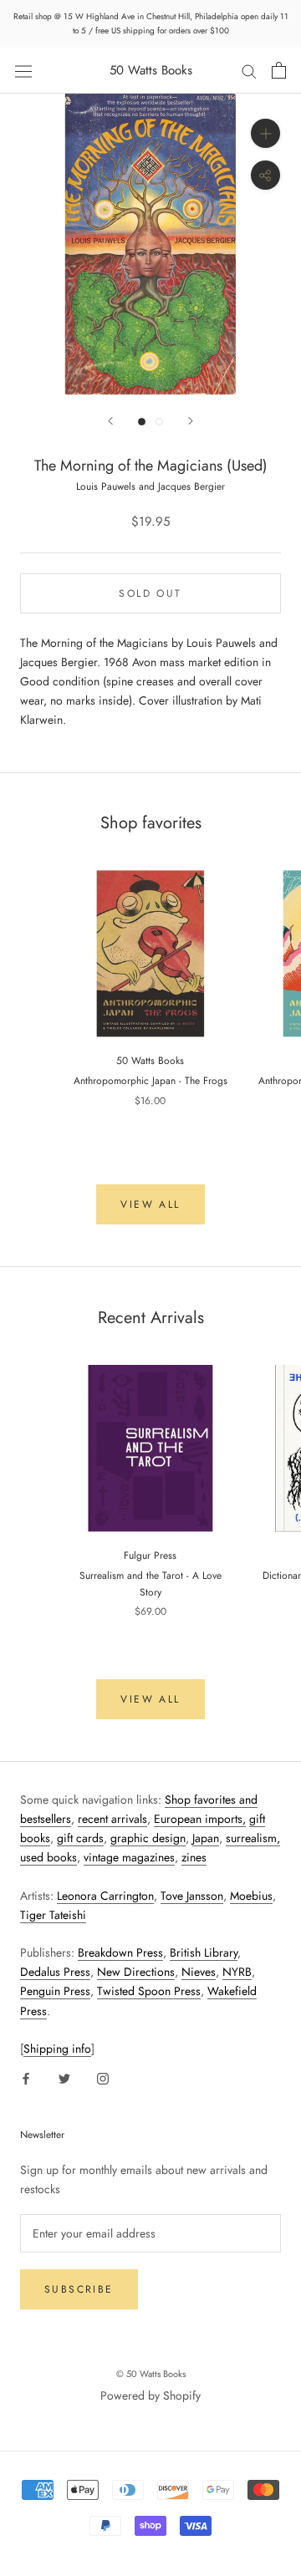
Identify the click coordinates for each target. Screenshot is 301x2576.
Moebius (251, 1896)
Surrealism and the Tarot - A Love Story (150, 1584)
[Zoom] (265, 133)
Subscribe (79, 2289)
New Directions (136, 1972)
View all (150, 1204)
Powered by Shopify (150, 2395)
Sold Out (150, 593)
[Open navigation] (23, 70)
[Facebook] (26, 2077)
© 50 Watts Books (151, 2374)
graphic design (148, 1838)
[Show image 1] (142, 422)
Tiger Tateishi (53, 1915)
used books (48, 1857)
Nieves (199, 1972)
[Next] (191, 421)
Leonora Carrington (105, 1896)
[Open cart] (279, 70)
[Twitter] (64, 2077)
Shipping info (57, 2049)
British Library (204, 1952)
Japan (206, 1838)
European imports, (200, 1819)
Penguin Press (55, 1991)
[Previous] (110, 421)
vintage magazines (129, 1857)
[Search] (249, 71)
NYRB (237, 1972)
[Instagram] (103, 2077)
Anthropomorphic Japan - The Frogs (150, 1081)
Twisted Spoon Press (149, 1991)
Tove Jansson (192, 1896)
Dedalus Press (55, 1972)
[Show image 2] (159, 422)
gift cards (80, 1838)
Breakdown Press (120, 1952)
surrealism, (253, 1838)
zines (194, 1857)
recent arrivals (112, 1819)
